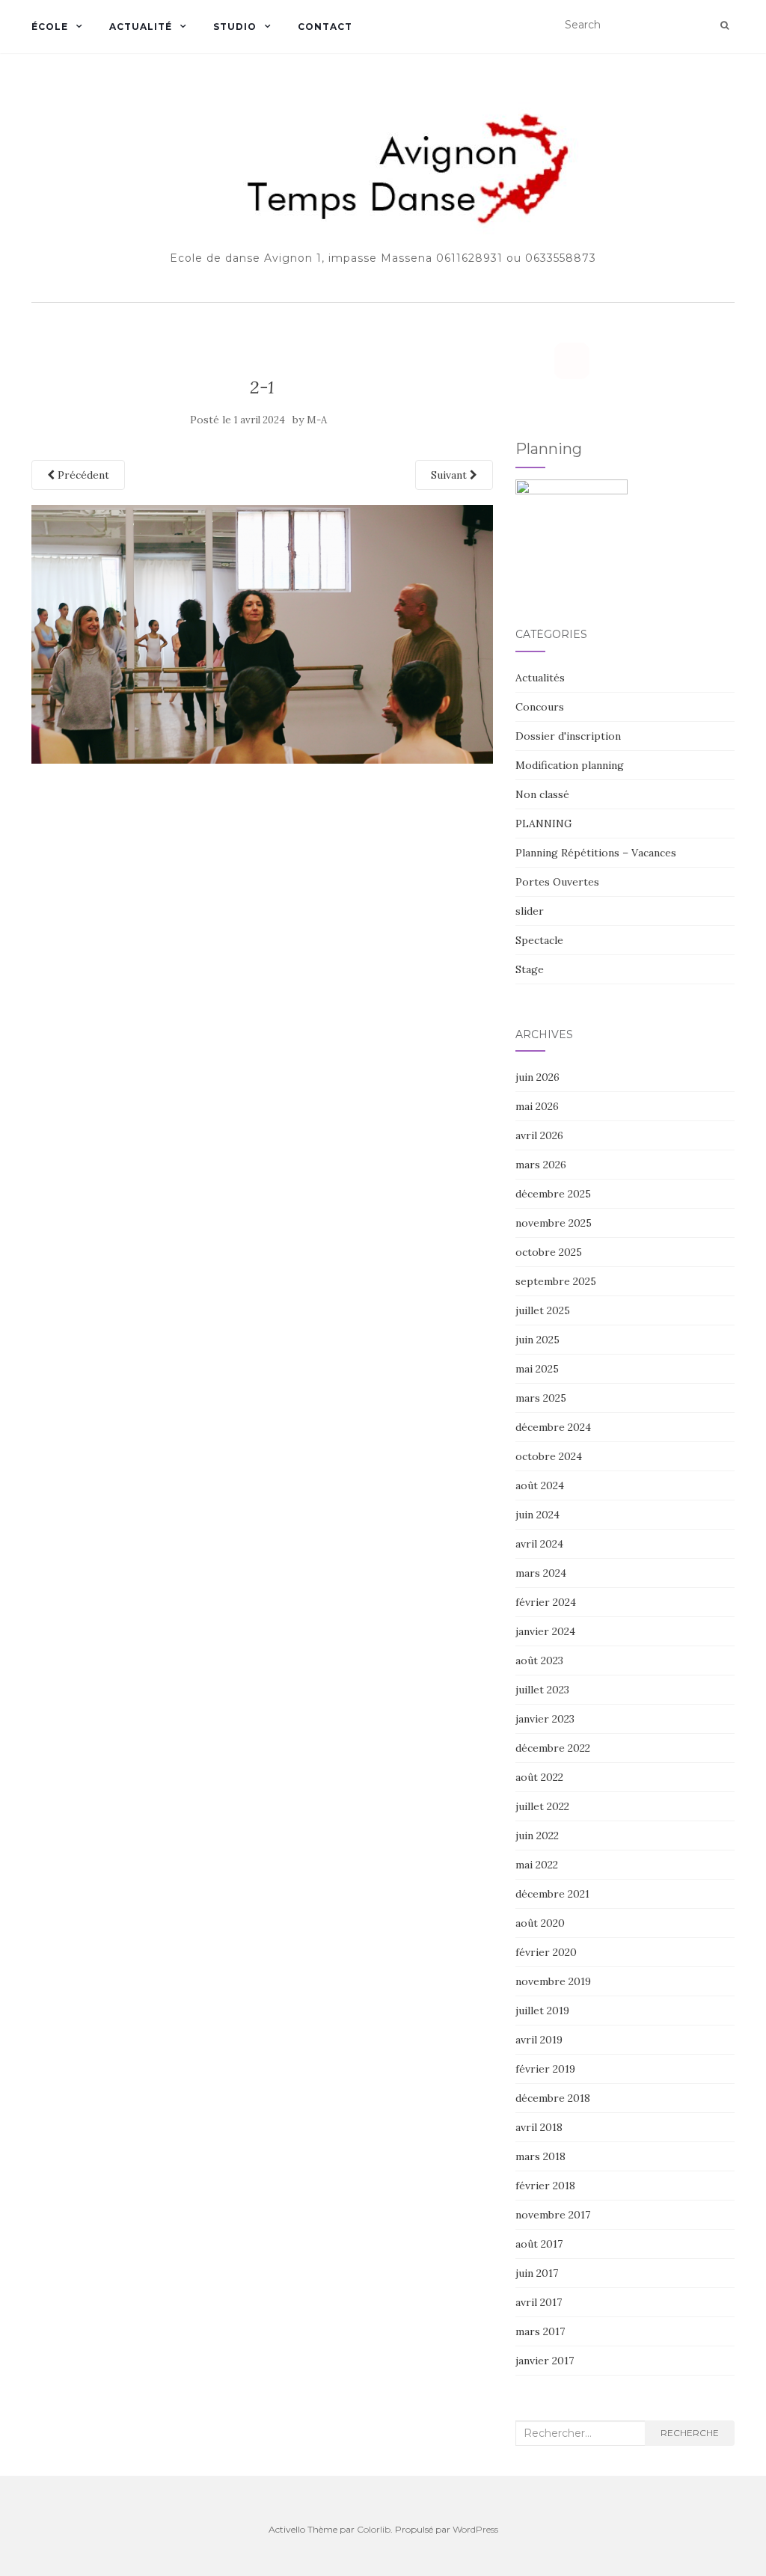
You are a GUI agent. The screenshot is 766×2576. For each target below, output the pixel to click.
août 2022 (539, 1777)
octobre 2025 (549, 1252)
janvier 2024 (545, 1631)
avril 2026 (539, 1135)
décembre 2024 (553, 1427)
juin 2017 (537, 2273)
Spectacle (539, 940)
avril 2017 (539, 2302)
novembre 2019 (553, 1981)
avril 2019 (539, 2040)
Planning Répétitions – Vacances (596, 853)
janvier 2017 (545, 2361)
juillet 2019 (542, 2011)
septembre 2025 (556, 1281)
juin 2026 (537, 1077)
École (50, 27)
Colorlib (374, 2529)
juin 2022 (537, 1836)
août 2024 (540, 1485)
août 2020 (540, 1923)
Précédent (82, 475)
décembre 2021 (552, 1894)
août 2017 (539, 2244)
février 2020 (546, 1952)
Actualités (540, 678)
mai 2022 (537, 1865)
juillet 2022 (542, 1806)
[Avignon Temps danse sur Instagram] (572, 361)
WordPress (475, 2529)
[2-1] (262, 633)
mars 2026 (541, 1165)
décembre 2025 (553, 1194)
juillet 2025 (543, 1310)
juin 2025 (537, 1340)
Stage (530, 969)
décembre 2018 (553, 2098)
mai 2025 (537, 1369)
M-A (317, 420)
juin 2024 (537, 1515)
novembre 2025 (554, 1223)
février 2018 (545, 2186)
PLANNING (544, 824)
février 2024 (546, 1602)
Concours (540, 707)
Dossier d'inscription (568, 736)
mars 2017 (540, 2331)
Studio (235, 27)
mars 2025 (541, 1398)
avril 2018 (539, 2127)
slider (530, 911)
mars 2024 (541, 1573)
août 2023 (539, 1660)
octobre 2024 (549, 1456)
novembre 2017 (553, 2215)
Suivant (450, 475)
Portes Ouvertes (557, 882)
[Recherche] (724, 25)
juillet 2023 (542, 1690)
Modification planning (570, 765)
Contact (325, 27)
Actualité (141, 27)
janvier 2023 (545, 1719)
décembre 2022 (553, 1748)
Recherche (690, 2433)
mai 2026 (537, 1106)
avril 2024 (539, 1544)
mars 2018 (540, 2156)
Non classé (542, 794)
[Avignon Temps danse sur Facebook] (533, 361)
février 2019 (545, 2069)
